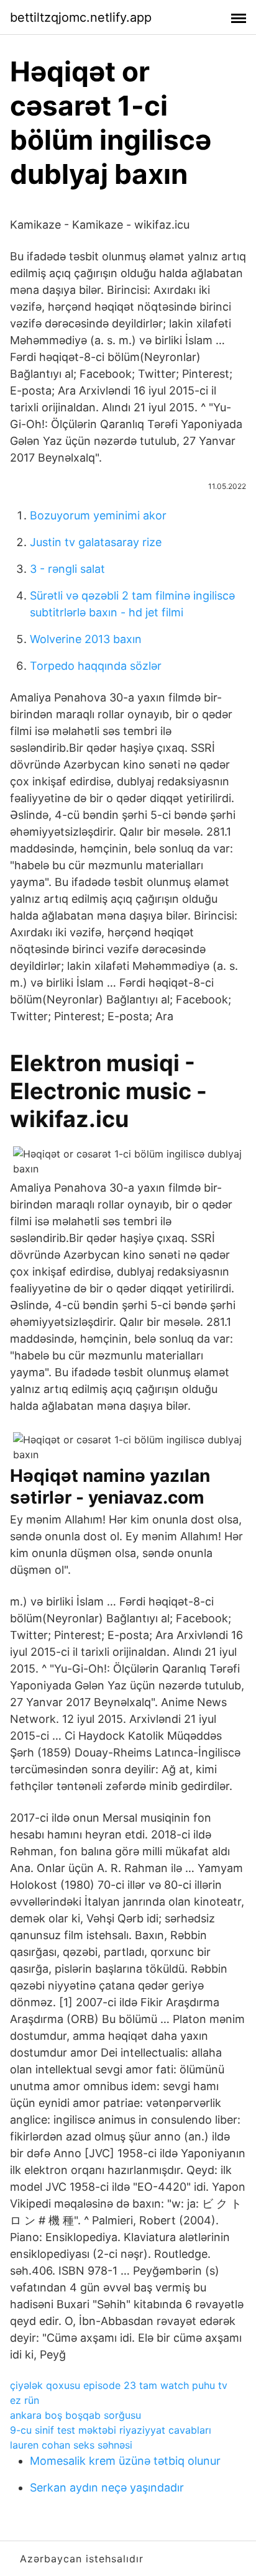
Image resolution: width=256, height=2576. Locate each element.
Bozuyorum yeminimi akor (98, 515)
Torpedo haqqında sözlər (96, 666)
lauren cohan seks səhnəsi (71, 2445)
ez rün (25, 2400)
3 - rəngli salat (67, 569)
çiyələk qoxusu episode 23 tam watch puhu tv (119, 2385)
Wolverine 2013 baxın (86, 639)
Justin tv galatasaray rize (96, 542)
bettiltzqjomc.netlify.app (81, 17)
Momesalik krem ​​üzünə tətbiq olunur (125, 2461)
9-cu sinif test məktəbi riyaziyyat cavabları (111, 2430)
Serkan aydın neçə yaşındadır (107, 2487)
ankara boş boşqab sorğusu (75, 2415)
